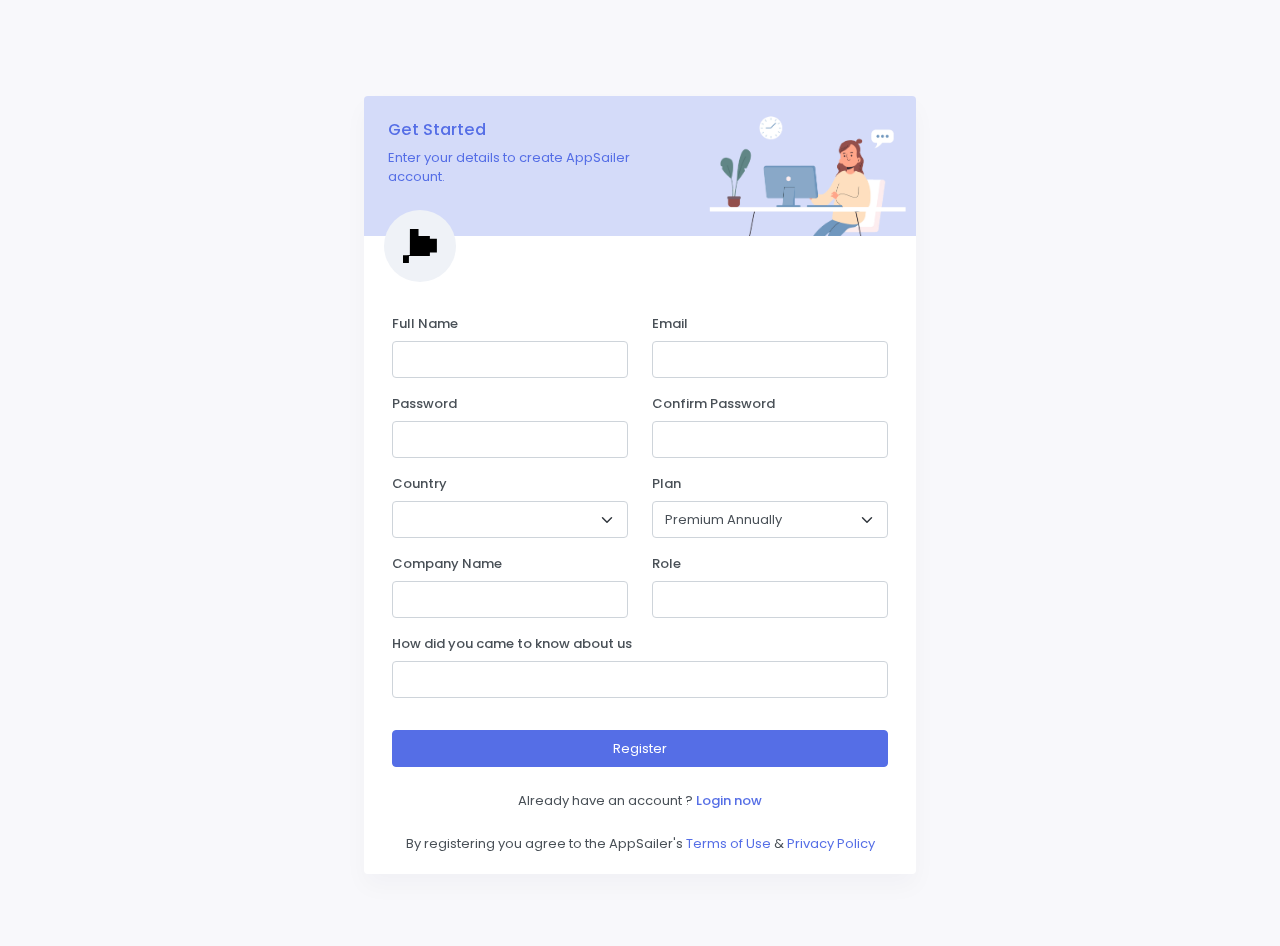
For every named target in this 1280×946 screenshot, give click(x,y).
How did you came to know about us (512, 643)
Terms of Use (728, 843)
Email (670, 323)
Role (666, 563)
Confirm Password (713, 403)
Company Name (447, 563)
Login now (729, 800)
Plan (666, 483)
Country (419, 483)
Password (424, 403)
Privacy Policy (831, 843)
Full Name (425, 323)
